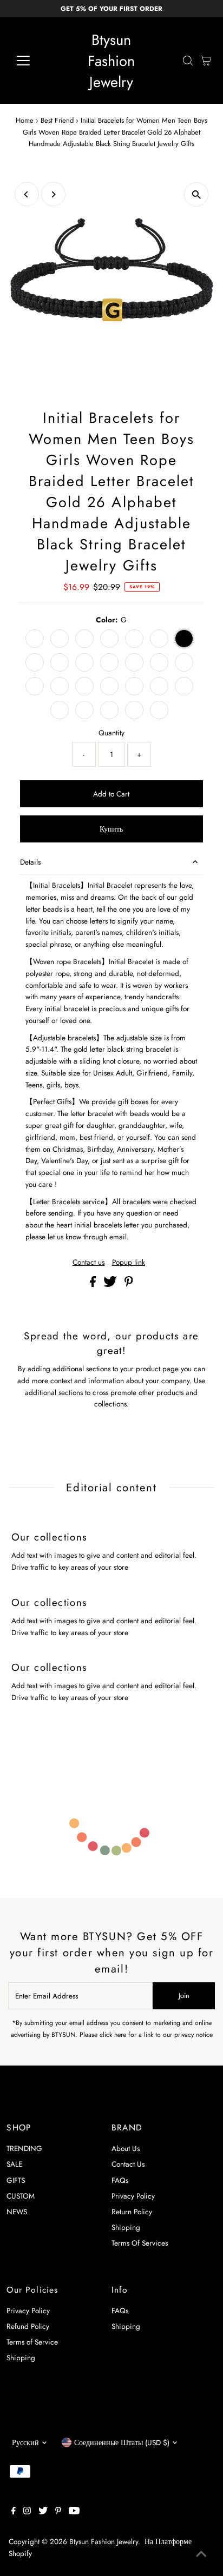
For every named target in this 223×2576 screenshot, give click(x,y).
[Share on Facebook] (94, 1284)
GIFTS (16, 2180)
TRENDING (24, 2148)
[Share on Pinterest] (129, 1284)
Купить (111, 829)
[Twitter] (43, 2512)
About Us (126, 2148)
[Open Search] (188, 61)
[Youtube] (74, 2512)
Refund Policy (28, 2326)
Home (25, 120)
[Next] (53, 194)
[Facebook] (14, 2512)
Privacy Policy (133, 2196)
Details (30, 862)
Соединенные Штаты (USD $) (122, 2442)
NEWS (17, 2212)
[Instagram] (27, 2512)
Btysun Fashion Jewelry (111, 61)
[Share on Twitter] (111, 1284)
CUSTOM (21, 2196)
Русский (25, 2442)
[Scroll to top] (201, 2554)
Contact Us (128, 2164)
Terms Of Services (140, 2243)
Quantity (111, 733)
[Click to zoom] (196, 194)
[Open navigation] (33, 61)
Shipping (126, 2227)
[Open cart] (206, 61)
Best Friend (57, 120)
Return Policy (132, 2212)
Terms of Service (32, 2342)
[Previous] (27, 194)
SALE (14, 2164)
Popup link (129, 1263)
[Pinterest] (58, 2512)
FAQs (120, 2180)
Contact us (88, 1263)
